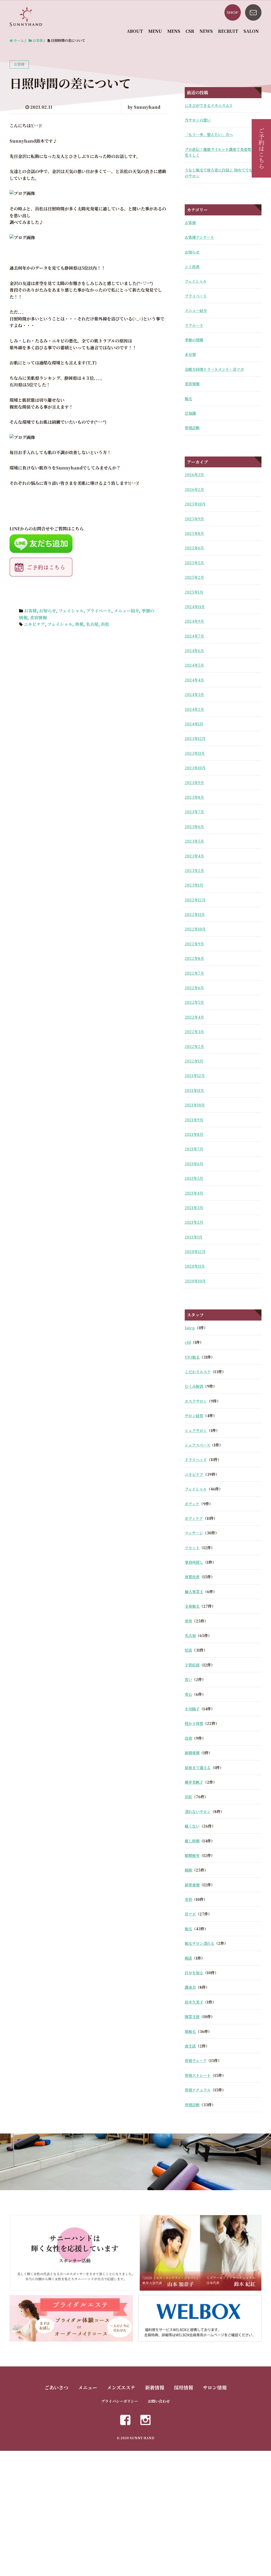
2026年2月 (194, 489)
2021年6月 (194, 1164)
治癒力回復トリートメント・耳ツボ (214, 369)
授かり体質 (194, 1723)
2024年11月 (195, 607)
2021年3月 (194, 1208)
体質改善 (192, 1577)
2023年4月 (194, 856)
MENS (174, 31)
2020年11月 (195, 1266)
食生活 (190, 2046)
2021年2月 (194, 1222)
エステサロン (196, 1401)
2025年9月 (194, 519)
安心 (188, 1694)
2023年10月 (195, 768)
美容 (188, 1899)
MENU (155, 31)
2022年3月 (194, 1032)
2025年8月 (194, 533)
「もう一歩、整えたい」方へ (209, 134)
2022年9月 (194, 944)
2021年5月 (194, 1178)
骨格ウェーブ (196, 2060)
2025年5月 (194, 563)
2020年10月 (195, 1281)
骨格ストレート (198, 2075)
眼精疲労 (192, 1855)
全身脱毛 (192, 1606)
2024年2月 (194, 709)
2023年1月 (194, 885)
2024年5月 (194, 665)
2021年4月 (194, 1193)
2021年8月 (194, 1134)
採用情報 (183, 2387)
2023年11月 (195, 753)
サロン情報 (215, 2387)
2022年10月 (195, 929)
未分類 (190, 354)
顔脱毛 (190, 2031)
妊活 (188, 1650)
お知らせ (48, 611)
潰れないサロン (198, 1811)
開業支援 (192, 2017)
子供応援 (192, 1665)
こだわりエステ (198, 1372)
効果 (79, 624)
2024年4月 (194, 680)
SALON (251, 31)
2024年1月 (194, 724)
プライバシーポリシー (120, 2401)
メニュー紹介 (127, 611)
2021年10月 (195, 1105)
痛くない (192, 1826)
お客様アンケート (199, 237)
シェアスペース (197, 1445)
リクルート (194, 325)
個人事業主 (194, 1592)
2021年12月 (195, 1075)
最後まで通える (198, 1768)
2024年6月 (194, 650)
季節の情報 (194, 340)
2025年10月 (195, 504)
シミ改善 (192, 266)
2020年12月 (195, 1251)
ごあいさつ (56, 2387)
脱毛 (188, 399)
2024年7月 (194, 636)
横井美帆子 (194, 1782)
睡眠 (188, 1870)
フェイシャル (71, 611)
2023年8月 (194, 797)
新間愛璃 (192, 1753)
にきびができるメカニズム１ (209, 105)
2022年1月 (194, 1061)
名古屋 (92, 624)
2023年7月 (194, 812)
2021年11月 (194, 1090)
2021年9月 (194, 1120)
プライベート (99, 611)
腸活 (188, 1958)
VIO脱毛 (192, 1357)
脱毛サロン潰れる (200, 1943)
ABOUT (135, 31)
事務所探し (194, 1562)
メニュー (88, 2387)
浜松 (105, 624)
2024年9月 (194, 621)
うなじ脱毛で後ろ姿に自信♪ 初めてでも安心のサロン (222, 173)
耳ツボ (190, 1914)
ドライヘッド (196, 1459)
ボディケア (194, 1518)
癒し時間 (192, 1841)
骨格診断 (192, 428)
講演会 (190, 1987)
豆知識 (190, 413)
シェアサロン (196, 1430)
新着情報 (155, 2387)
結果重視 (192, 1885)
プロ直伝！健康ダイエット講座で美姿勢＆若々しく (220, 152)
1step (190, 1328)
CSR (190, 31)
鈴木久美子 (194, 2002)
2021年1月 (194, 1237)
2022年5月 (194, 1002)
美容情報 (38, 618)
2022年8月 (194, 958)
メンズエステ (121, 2387)
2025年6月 (194, 548)
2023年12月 (195, 738)
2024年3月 (194, 694)
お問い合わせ (159, 2401)
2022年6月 (194, 988)
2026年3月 (194, 474)
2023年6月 (194, 826)
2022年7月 (194, 973)
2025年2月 (194, 577)
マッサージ (194, 1533)
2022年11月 (195, 914)
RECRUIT (228, 31)
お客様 (30, 611)
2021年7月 (194, 1149)
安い (188, 1679)
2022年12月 (195, 900)
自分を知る (194, 1973)
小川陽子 (192, 1709)
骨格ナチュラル (198, 2090)
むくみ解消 (194, 1386)
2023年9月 (194, 783)
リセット (192, 1548)
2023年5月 (194, 841)
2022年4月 (194, 1017)
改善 (188, 1738)
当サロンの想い (198, 120)
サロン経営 (194, 1416)
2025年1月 (194, 592)
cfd (188, 1342)
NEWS (206, 31)
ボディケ (192, 1504)
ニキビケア (34, 624)
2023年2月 (194, 870)
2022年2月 (194, 1046)
